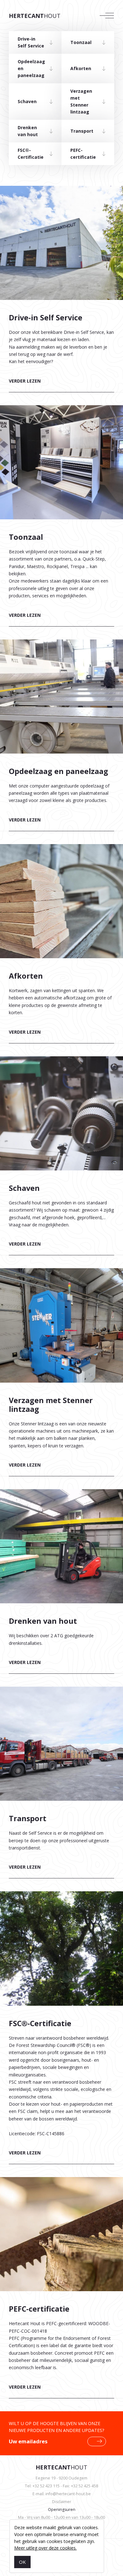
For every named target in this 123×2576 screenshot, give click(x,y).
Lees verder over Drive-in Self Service (61, 296)
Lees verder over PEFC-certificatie (61, 2294)
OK (22, 2562)
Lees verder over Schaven (61, 1162)
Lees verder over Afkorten (61, 950)
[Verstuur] (99, 2441)
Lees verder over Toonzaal (61, 522)
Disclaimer (62, 2502)
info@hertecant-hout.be (68, 2494)
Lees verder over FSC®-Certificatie (61, 2034)
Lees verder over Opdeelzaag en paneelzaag (61, 742)
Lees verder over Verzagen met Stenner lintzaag (61, 1379)
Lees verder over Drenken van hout (61, 1588)
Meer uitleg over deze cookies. (45, 2548)
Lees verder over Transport (61, 1789)
